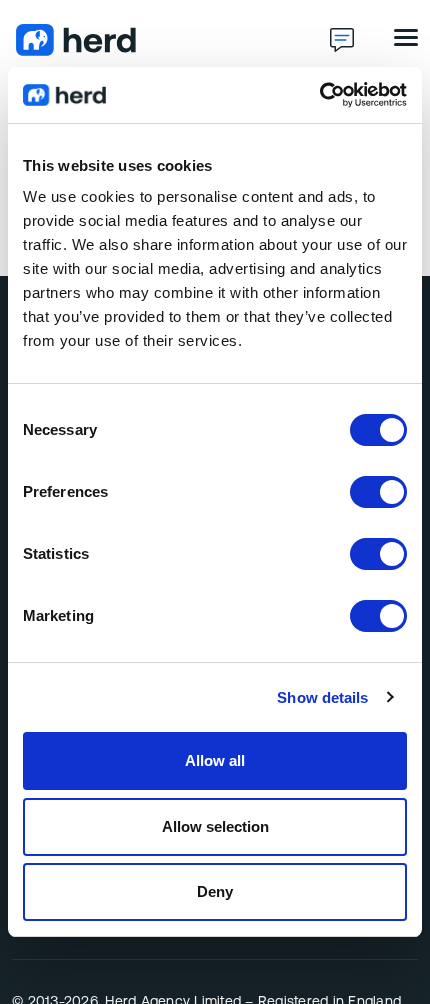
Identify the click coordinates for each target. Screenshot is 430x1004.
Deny (215, 891)
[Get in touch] (342, 40)
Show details (322, 697)
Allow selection (215, 826)
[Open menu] (406, 37)
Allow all (215, 760)
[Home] (171, 40)
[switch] (378, 492)
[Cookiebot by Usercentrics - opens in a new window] (319, 95)
